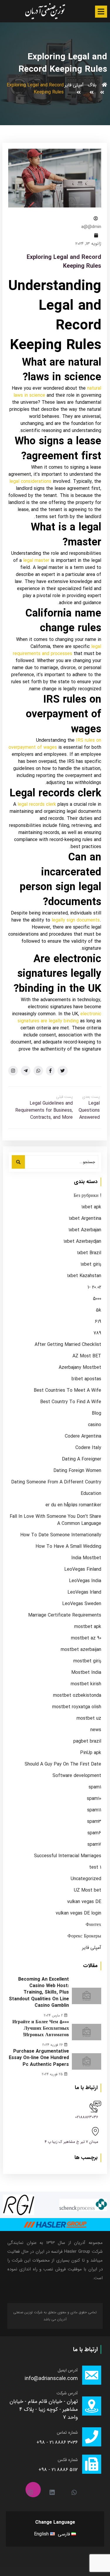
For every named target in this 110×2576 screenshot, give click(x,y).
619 (98, 1322)
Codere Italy (88, 1448)
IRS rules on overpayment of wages (55, 744)
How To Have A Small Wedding (68, 1547)
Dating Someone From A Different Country (56, 1482)
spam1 (95, 1787)
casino (95, 1425)
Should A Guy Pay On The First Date (63, 1764)
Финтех (93, 1925)
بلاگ (92, 85)
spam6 (94, 1833)
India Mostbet (86, 1558)
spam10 (94, 1799)
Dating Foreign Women (77, 1471)
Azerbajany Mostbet (80, 1368)
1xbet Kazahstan (84, 1276)
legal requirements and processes (57, 650)
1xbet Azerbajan (85, 1230)
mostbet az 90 (86, 1638)
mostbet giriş (87, 1661)
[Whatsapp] (77, 2490)
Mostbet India (86, 1673)
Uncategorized (86, 1879)
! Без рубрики (87, 1196)
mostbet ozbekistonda (77, 1696)
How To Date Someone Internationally (61, 1535)
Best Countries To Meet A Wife (67, 1391)
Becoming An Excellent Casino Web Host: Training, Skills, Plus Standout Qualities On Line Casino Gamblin (39, 1993)
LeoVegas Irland (84, 1592)
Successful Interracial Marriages (68, 1856)
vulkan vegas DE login (78, 1913)
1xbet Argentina (85, 1219)
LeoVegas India (85, 1581)
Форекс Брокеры (84, 1936)
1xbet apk (91, 1207)
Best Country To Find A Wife (71, 1402)
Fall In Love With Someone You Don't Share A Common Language (55, 1520)
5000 (97, 1299)
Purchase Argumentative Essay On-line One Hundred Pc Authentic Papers (39, 2058)
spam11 (94, 1810)
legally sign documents (76, 920)
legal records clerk (37, 804)
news (96, 1730)
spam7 (94, 1845)
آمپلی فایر (74, 85)
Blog (97, 1413)
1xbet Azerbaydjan (82, 1242)
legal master (36, 561)
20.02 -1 (94, 1287)
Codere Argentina (83, 1436)
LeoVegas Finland (83, 1570)
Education (91, 1494)
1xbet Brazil (89, 1253)
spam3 (94, 1822)
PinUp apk (91, 1753)
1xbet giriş (91, 1264)
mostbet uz (89, 1719)
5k (99, 1310)
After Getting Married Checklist (68, 1345)
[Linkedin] (55, 2490)
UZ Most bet (88, 1890)
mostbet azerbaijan (81, 1650)
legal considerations (30, 481)
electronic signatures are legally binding (59, 1017)
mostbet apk (88, 1627)
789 (97, 1333)
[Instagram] (33, 2490)
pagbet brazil (87, 1741)
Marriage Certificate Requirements (65, 1615)
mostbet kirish (86, 1684)
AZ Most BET (87, 1356)
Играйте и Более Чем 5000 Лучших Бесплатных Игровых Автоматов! (41, 2029)
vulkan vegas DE (84, 1902)
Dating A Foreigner (82, 1459)
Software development (77, 1776)
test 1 (95, 1867)
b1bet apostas (86, 1379)
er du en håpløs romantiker (73, 1505)
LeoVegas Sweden (82, 1604)
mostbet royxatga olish (77, 1707)
